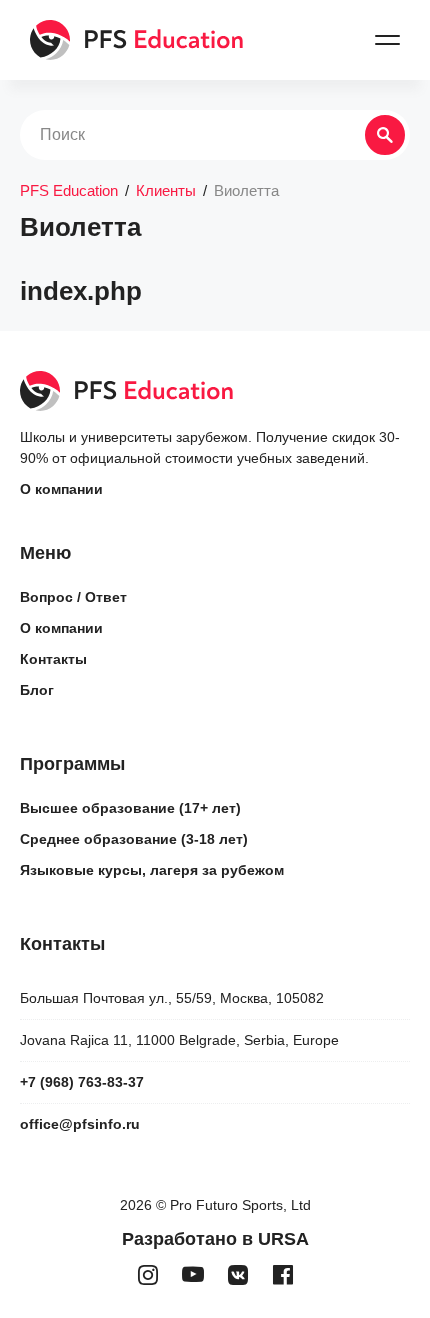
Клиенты (166, 190)
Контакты (53, 659)
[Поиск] (385, 135)
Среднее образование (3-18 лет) (134, 839)
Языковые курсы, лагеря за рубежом (152, 870)
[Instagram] (147, 1275)
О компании (61, 489)
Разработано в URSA (215, 1239)
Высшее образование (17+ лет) (130, 808)
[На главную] (137, 40)
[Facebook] (282, 1275)
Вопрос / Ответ (73, 597)
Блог (37, 690)
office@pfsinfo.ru (80, 1124)
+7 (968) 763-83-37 (82, 1082)
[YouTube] (192, 1275)
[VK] (237, 1275)
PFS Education (69, 190)
